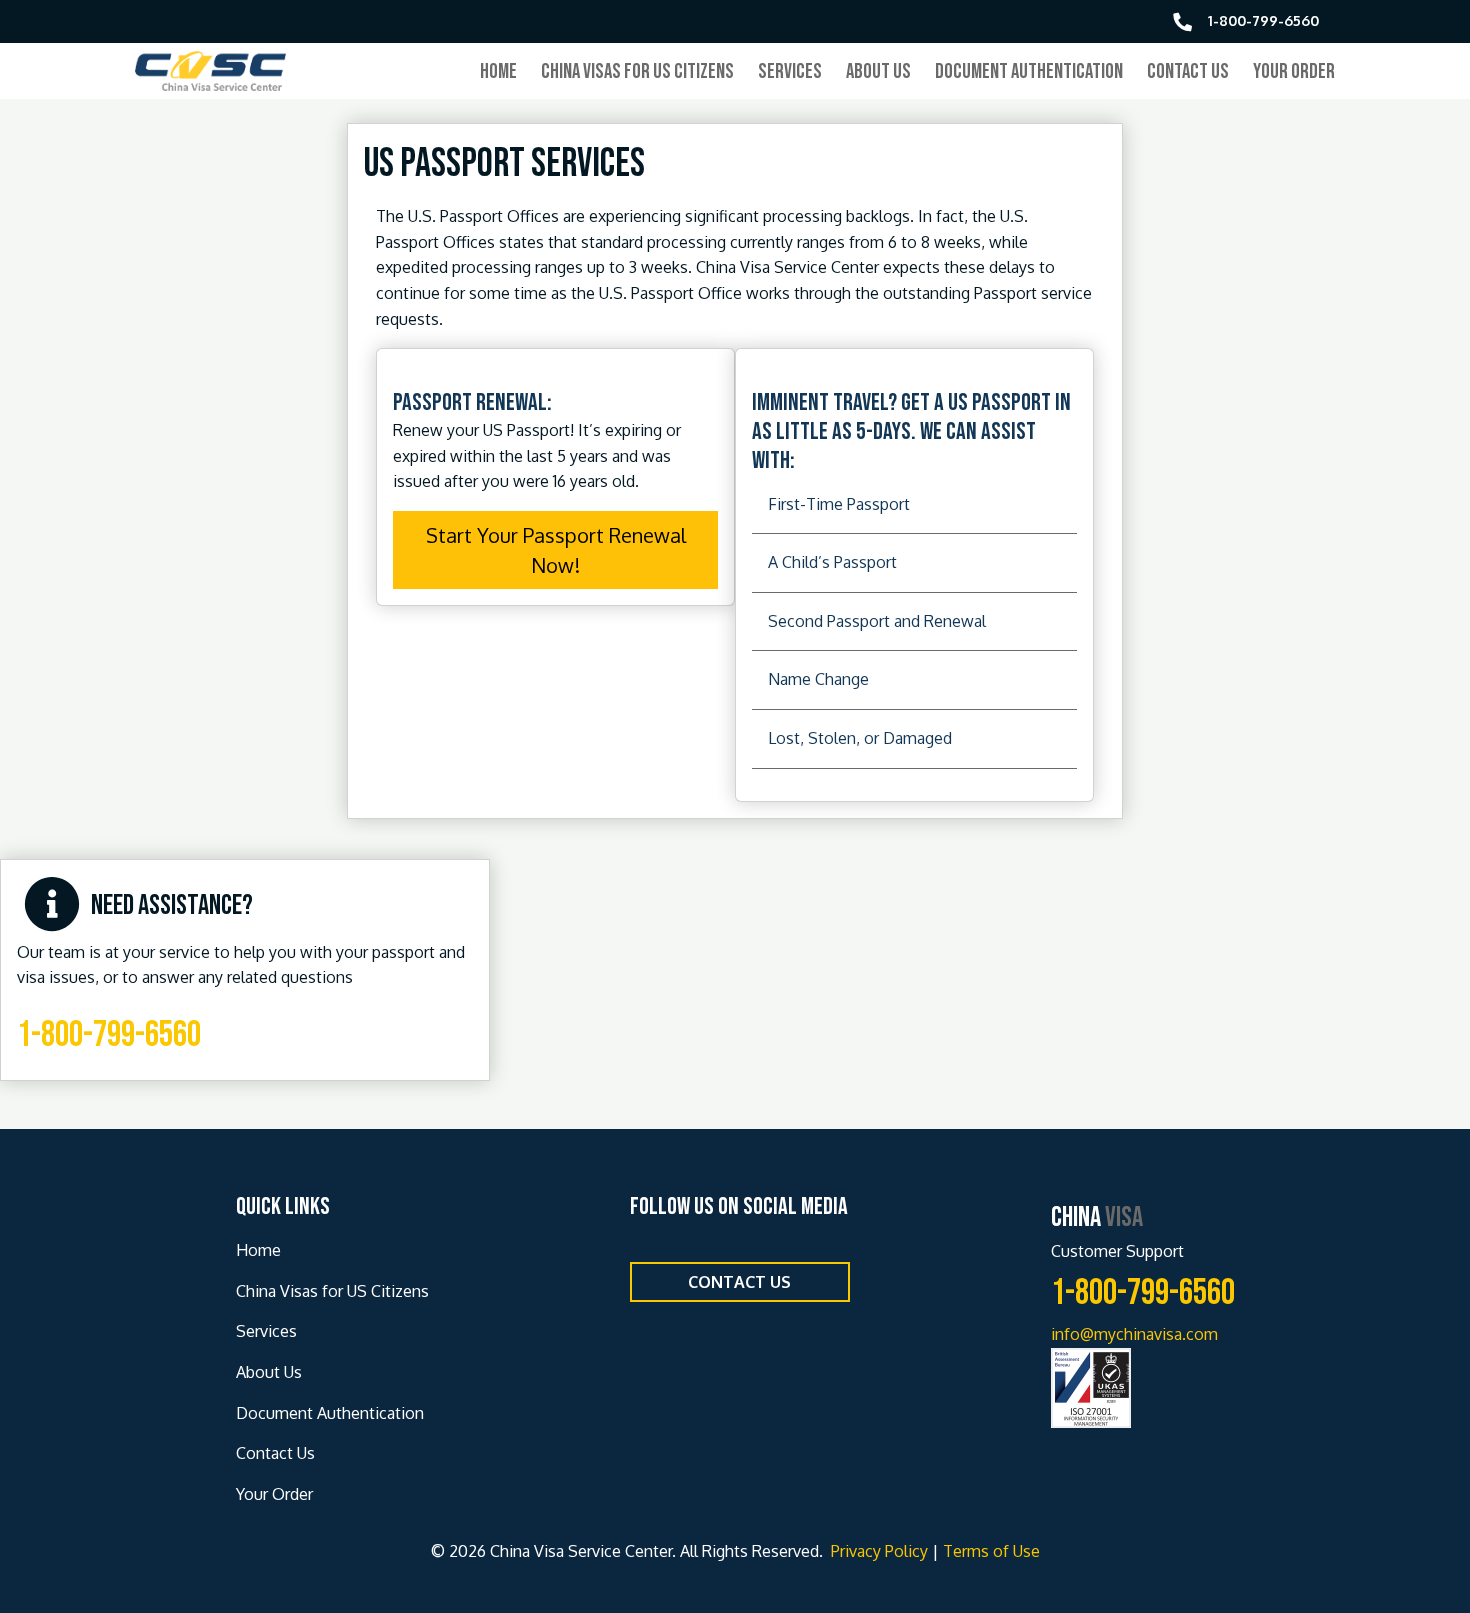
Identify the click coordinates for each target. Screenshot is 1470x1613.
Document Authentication (1029, 71)
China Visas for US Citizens (637, 71)
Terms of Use (991, 1551)
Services (790, 71)
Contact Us (1188, 71)
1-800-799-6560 (109, 1035)
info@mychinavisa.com (1134, 1334)
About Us (878, 71)
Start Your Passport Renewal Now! (556, 550)
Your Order (1294, 71)
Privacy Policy (877, 1551)
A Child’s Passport (832, 562)
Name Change (818, 679)
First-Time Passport (839, 504)
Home (498, 71)
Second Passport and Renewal (877, 621)
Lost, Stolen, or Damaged (860, 738)
